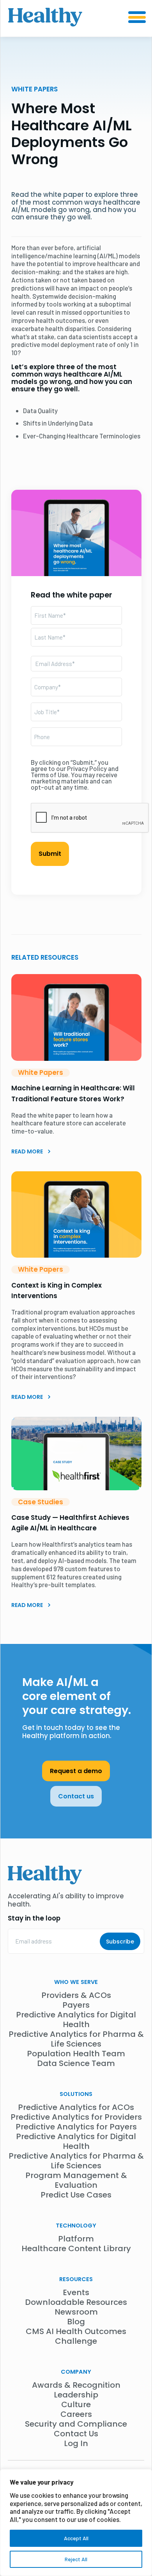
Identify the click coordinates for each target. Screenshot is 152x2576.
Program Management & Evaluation (76, 2180)
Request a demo (76, 1771)
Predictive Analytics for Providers (76, 2117)
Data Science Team (76, 2063)
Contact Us (76, 2434)
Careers (76, 2414)
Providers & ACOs (76, 1995)
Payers (76, 2005)
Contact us (76, 1796)
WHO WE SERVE (76, 1982)
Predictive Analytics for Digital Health (76, 2020)
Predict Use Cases (76, 2195)
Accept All (76, 2538)
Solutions (76, 2094)
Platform (76, 2239)
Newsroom (76, 2312)
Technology (76, 2226)
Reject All (76, 2559)
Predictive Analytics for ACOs (76, 2107)
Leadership (76, 2395)
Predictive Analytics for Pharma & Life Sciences (76, 2039)
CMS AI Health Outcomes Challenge (76, 2336)
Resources (76, 2279)
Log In (76, 2443)
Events (76, 2292)
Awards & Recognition (76, 2385)
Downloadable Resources (76, 2302)
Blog (76, 2322)
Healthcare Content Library (76, 2248)
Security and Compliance (76, 2424)
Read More (28, 1151)
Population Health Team (76, 2054)
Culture (76, 2404)
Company (76, 2372)
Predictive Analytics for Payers (76, 2127)
